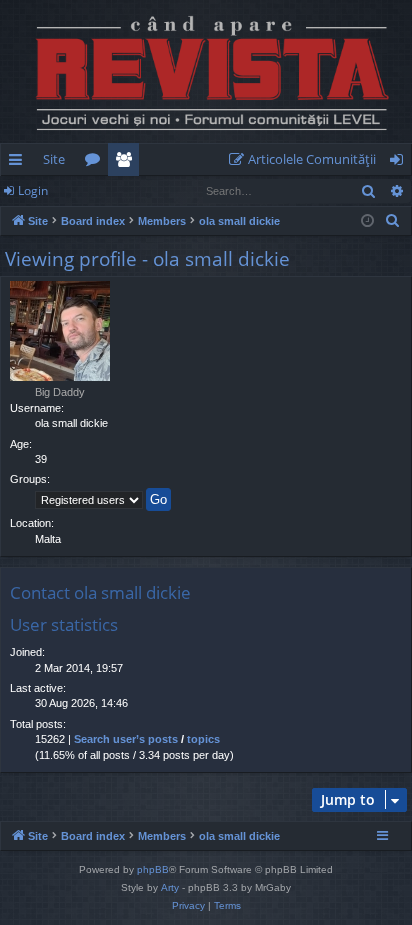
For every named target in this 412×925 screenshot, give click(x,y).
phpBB (153, 869)
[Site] (206, 71)
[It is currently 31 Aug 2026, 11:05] (367, 221)
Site (54, 159)
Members (127, 163)
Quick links (19, 163)
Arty (170, 887)
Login (33, 190)
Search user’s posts (126, 739)
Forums (96, 163)
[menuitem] (306, 159)
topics (203, 739)
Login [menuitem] (400, 163)
